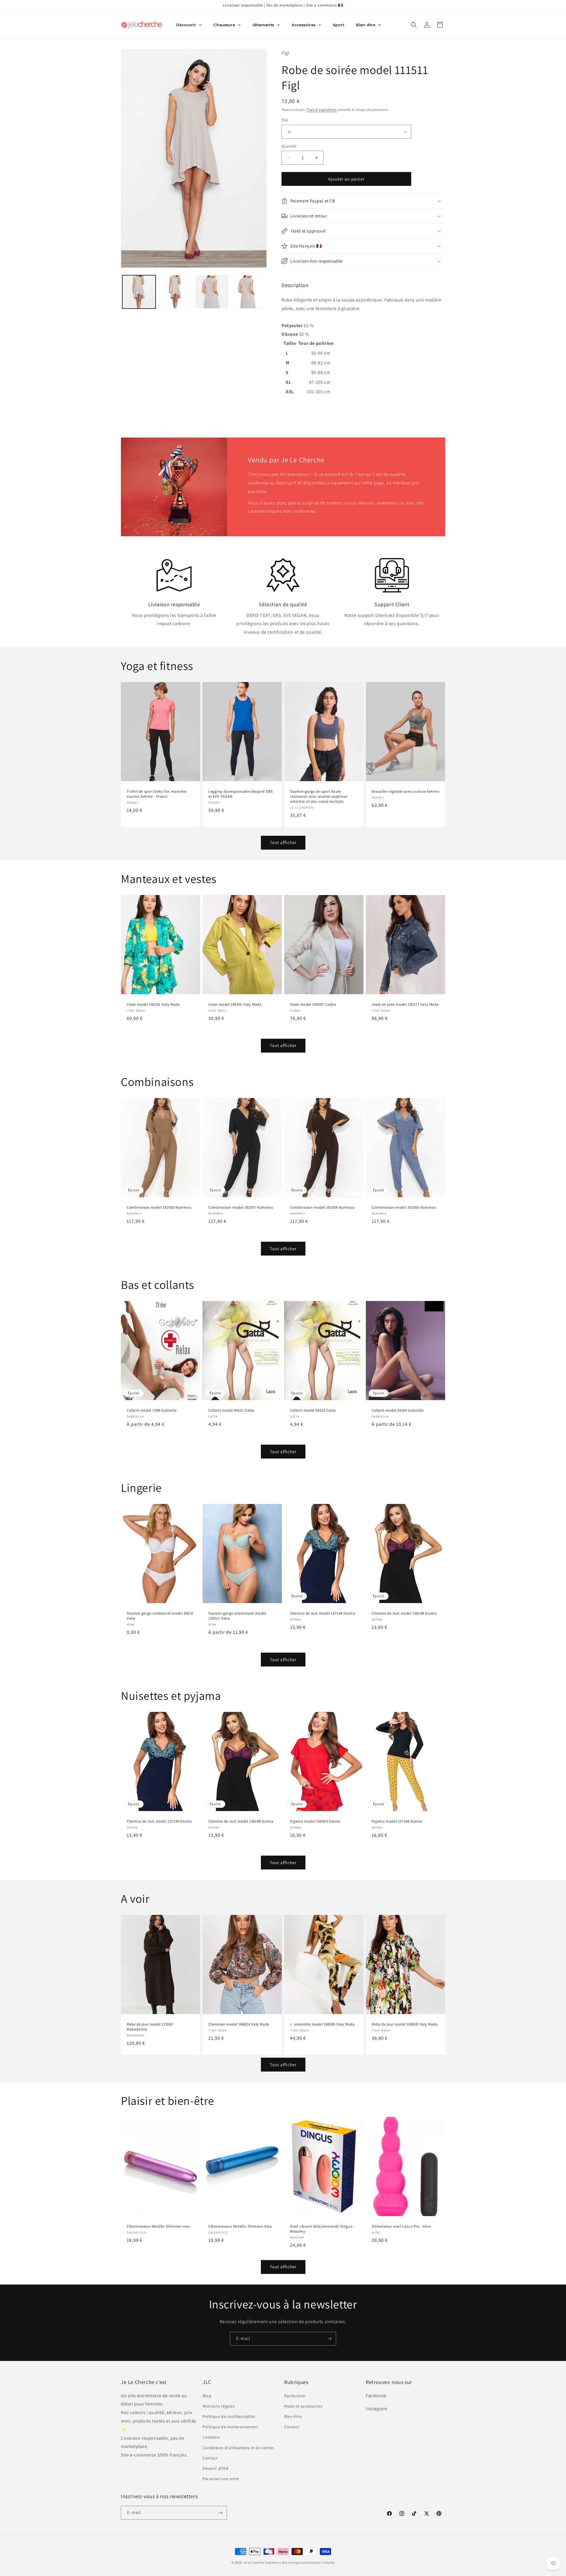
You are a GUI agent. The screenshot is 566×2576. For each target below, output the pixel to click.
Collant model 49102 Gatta (231, 1410)
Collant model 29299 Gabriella (398, 1410)
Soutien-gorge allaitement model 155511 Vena (237, 1616)
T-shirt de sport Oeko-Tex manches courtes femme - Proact (157, 794)
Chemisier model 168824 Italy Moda (239, 2025)
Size (285, 120)
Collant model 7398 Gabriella (152, 1410)
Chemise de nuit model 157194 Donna (323, 1614)
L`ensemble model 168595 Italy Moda (322, 2025)
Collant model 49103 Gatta (313, 1410)
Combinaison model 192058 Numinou (159, 1207)
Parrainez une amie (221, 2479)
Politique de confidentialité (229, 2416)
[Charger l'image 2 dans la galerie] (175, 292)
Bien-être (293, 2416)
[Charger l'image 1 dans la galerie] (139, 292)
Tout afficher (283, 842)
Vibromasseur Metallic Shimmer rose (158, 2227)
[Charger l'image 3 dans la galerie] (212, 292)
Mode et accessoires (303, 2406)
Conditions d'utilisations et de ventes (238, 2448)
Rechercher (295, 2396)
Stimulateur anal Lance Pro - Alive (401, 2227)
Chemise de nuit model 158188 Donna (404, 1614)
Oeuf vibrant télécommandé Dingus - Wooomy (322, 2229)
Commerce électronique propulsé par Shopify (300, 2562)
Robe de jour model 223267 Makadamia (150, 2027)
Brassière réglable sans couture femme (405, 792)
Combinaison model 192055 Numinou (404, 1207)
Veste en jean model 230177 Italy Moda (405, 1004)
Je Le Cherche (254, 2562)
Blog (207, 2396)
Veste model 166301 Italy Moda (153, 1004)
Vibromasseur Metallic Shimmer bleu (240, 2227)
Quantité (289, 146)
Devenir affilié (216, 2468)
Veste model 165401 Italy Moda (235, 1004)
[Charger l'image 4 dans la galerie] (248, 292)
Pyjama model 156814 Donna (315, 1822)
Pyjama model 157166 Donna (397, 1822)
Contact (210, 2458)
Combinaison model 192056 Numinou (322, 1207)
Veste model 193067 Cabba (313, 1004)
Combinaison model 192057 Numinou (241, 1207)
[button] (414, 25)
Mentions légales (219, 2406)
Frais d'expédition (322, 110)
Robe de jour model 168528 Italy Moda (405, 2025)
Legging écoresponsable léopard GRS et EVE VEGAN (241, 794)
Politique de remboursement (230, 2427)
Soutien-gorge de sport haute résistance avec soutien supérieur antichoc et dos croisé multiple (319, 797)
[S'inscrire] (329, 2339)
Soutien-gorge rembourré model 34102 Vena (160, 1616)
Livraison (211, 2437)
